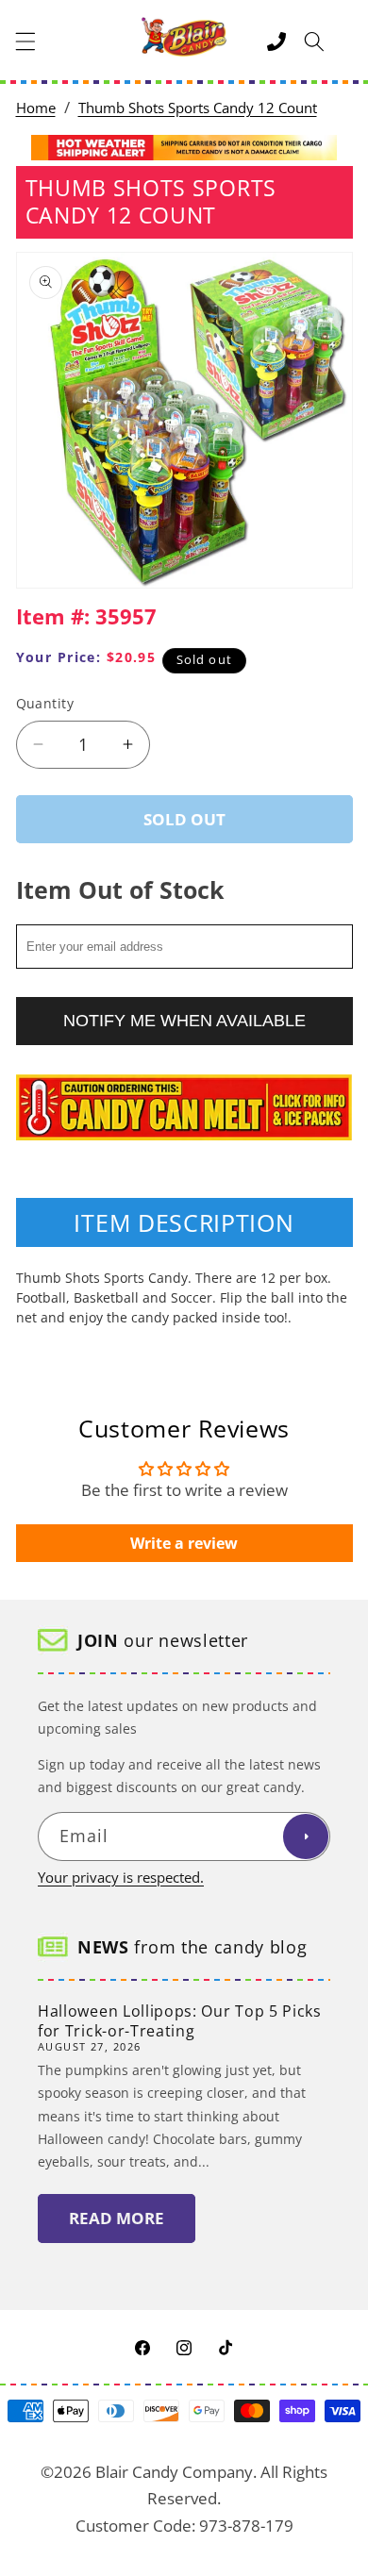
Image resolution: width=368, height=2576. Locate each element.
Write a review (184, 1543)
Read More (117, 2218)
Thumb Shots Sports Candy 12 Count (198, 108)
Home (36, 108)
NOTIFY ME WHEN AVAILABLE (184, 1021)
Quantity (45, 703)
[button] (25, 42)
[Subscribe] (306, 1836)
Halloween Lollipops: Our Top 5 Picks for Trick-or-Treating (180, 2021)
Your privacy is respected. (121, 1878)
